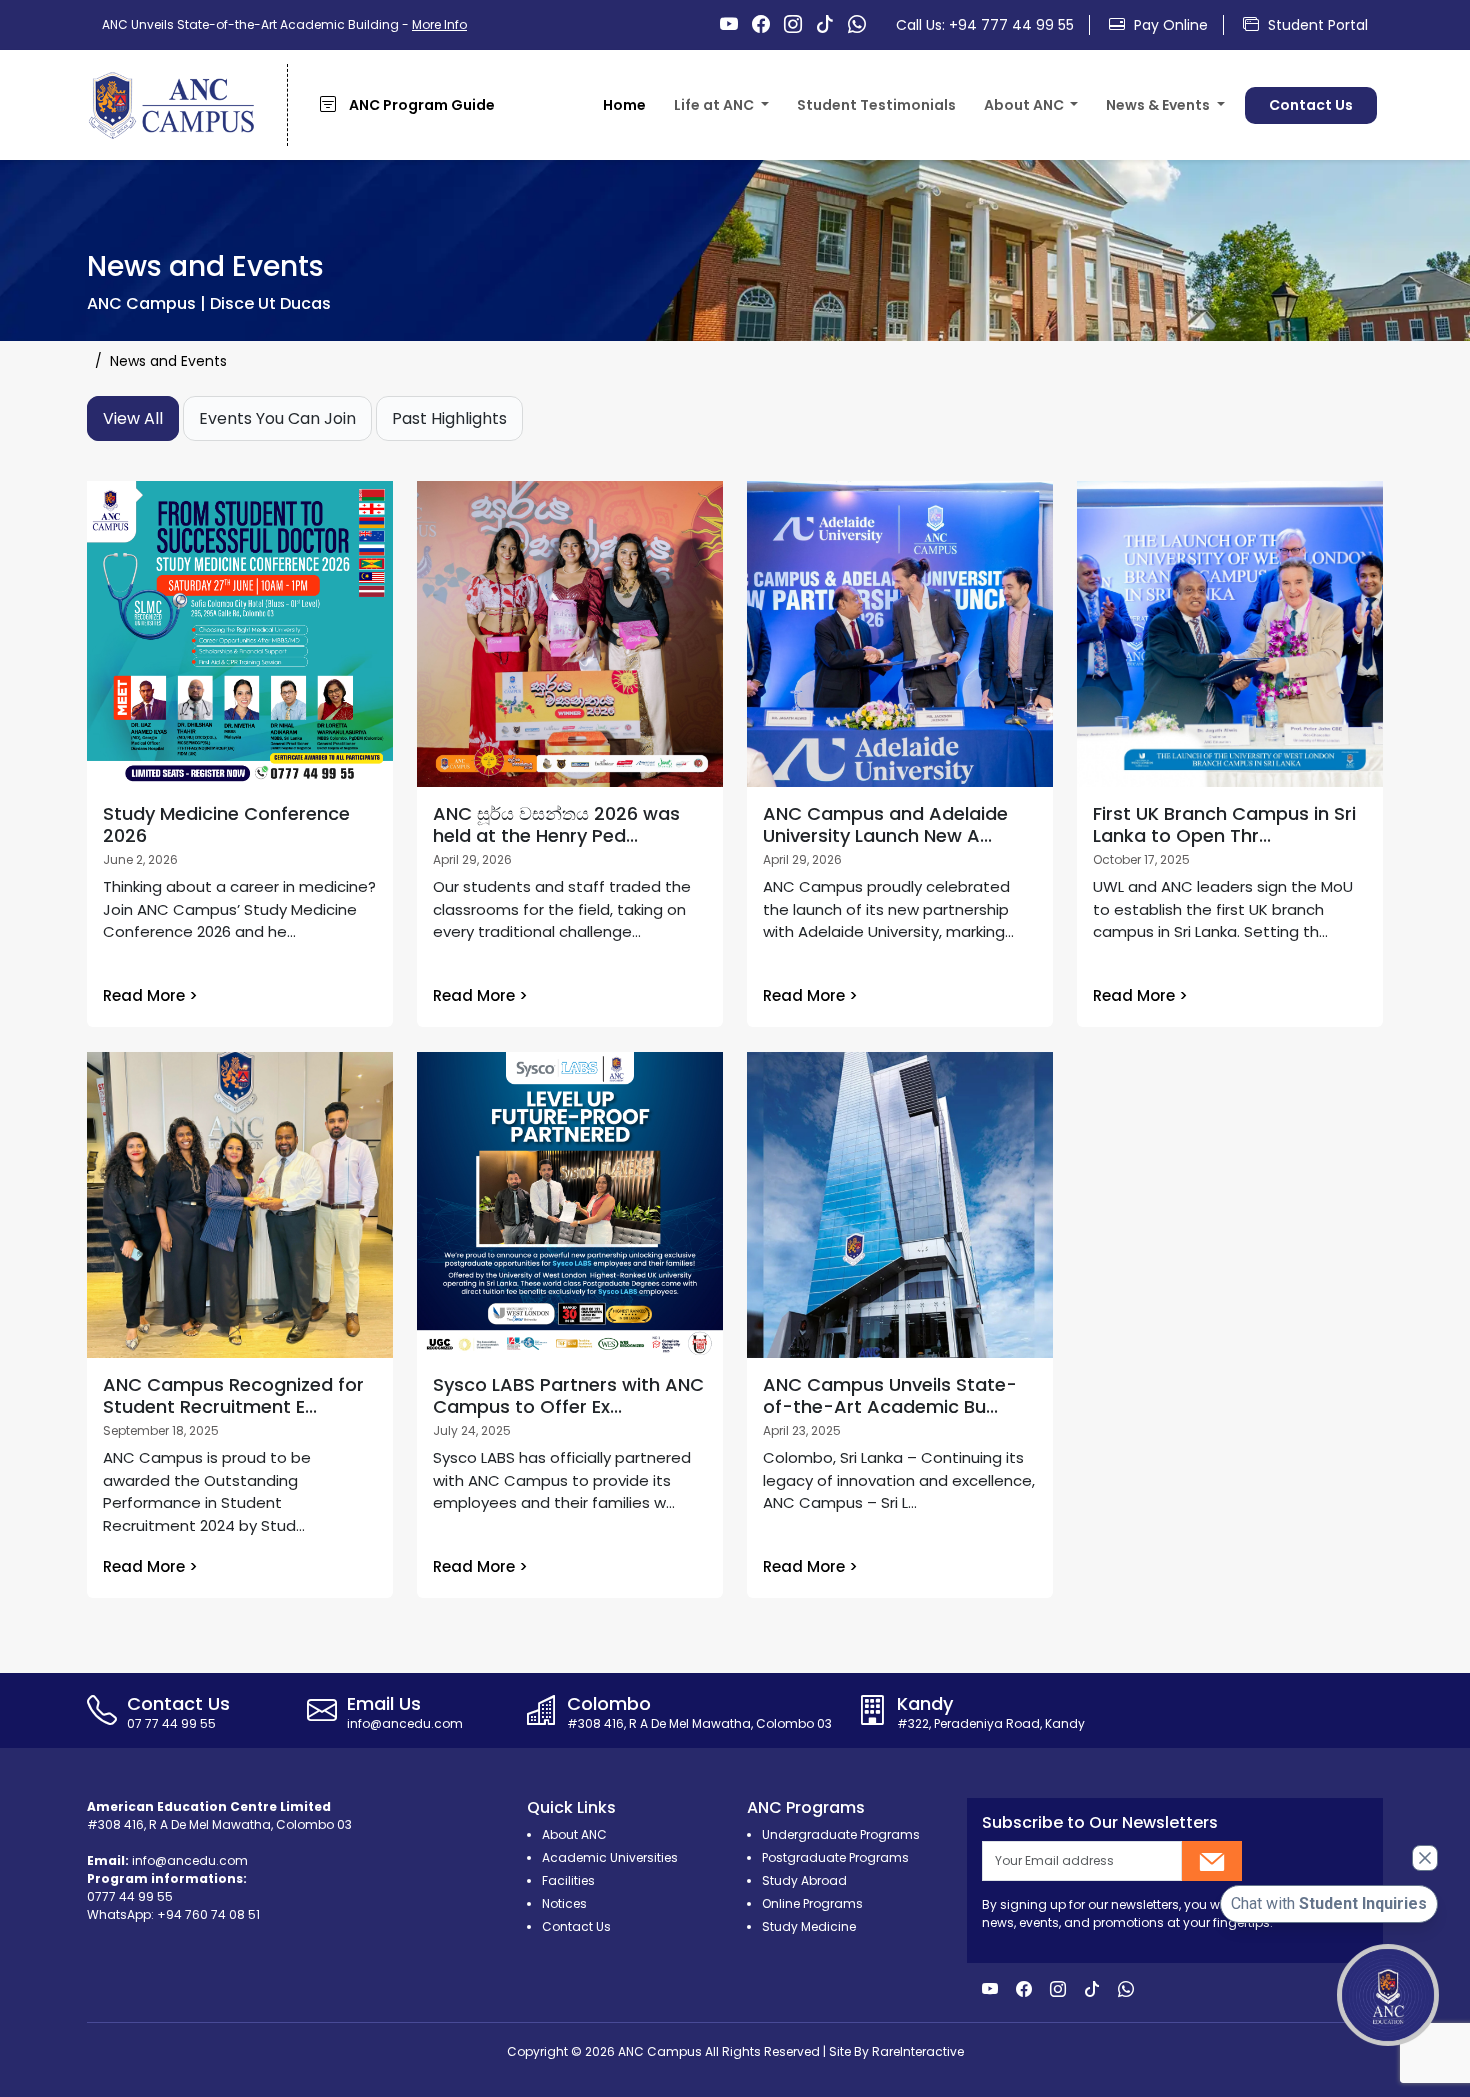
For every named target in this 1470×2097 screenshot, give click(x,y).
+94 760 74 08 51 (208, 1914)
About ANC (1040, 146)
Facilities (723, 146)
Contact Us (1311, 105)
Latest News (1167, 146)
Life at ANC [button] (715, 105)
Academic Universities (610, 1857)
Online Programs (812, 1903)
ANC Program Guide (420, 105)
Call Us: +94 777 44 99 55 (985, 25)
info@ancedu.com (190, 1860)
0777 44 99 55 (130, 1896)
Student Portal (1316, 25)
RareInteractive (918, 2051)
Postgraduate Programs (835, 1857)
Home (624, 105)
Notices (564, 1903)
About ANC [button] (1025, 105)
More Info (439, 24)
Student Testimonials (876, 105)
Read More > (150, 995)
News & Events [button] (1159, 105)
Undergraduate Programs (841, 1834)
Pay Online (1169, 25)
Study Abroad (804, 1880)
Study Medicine (809, 1926)
